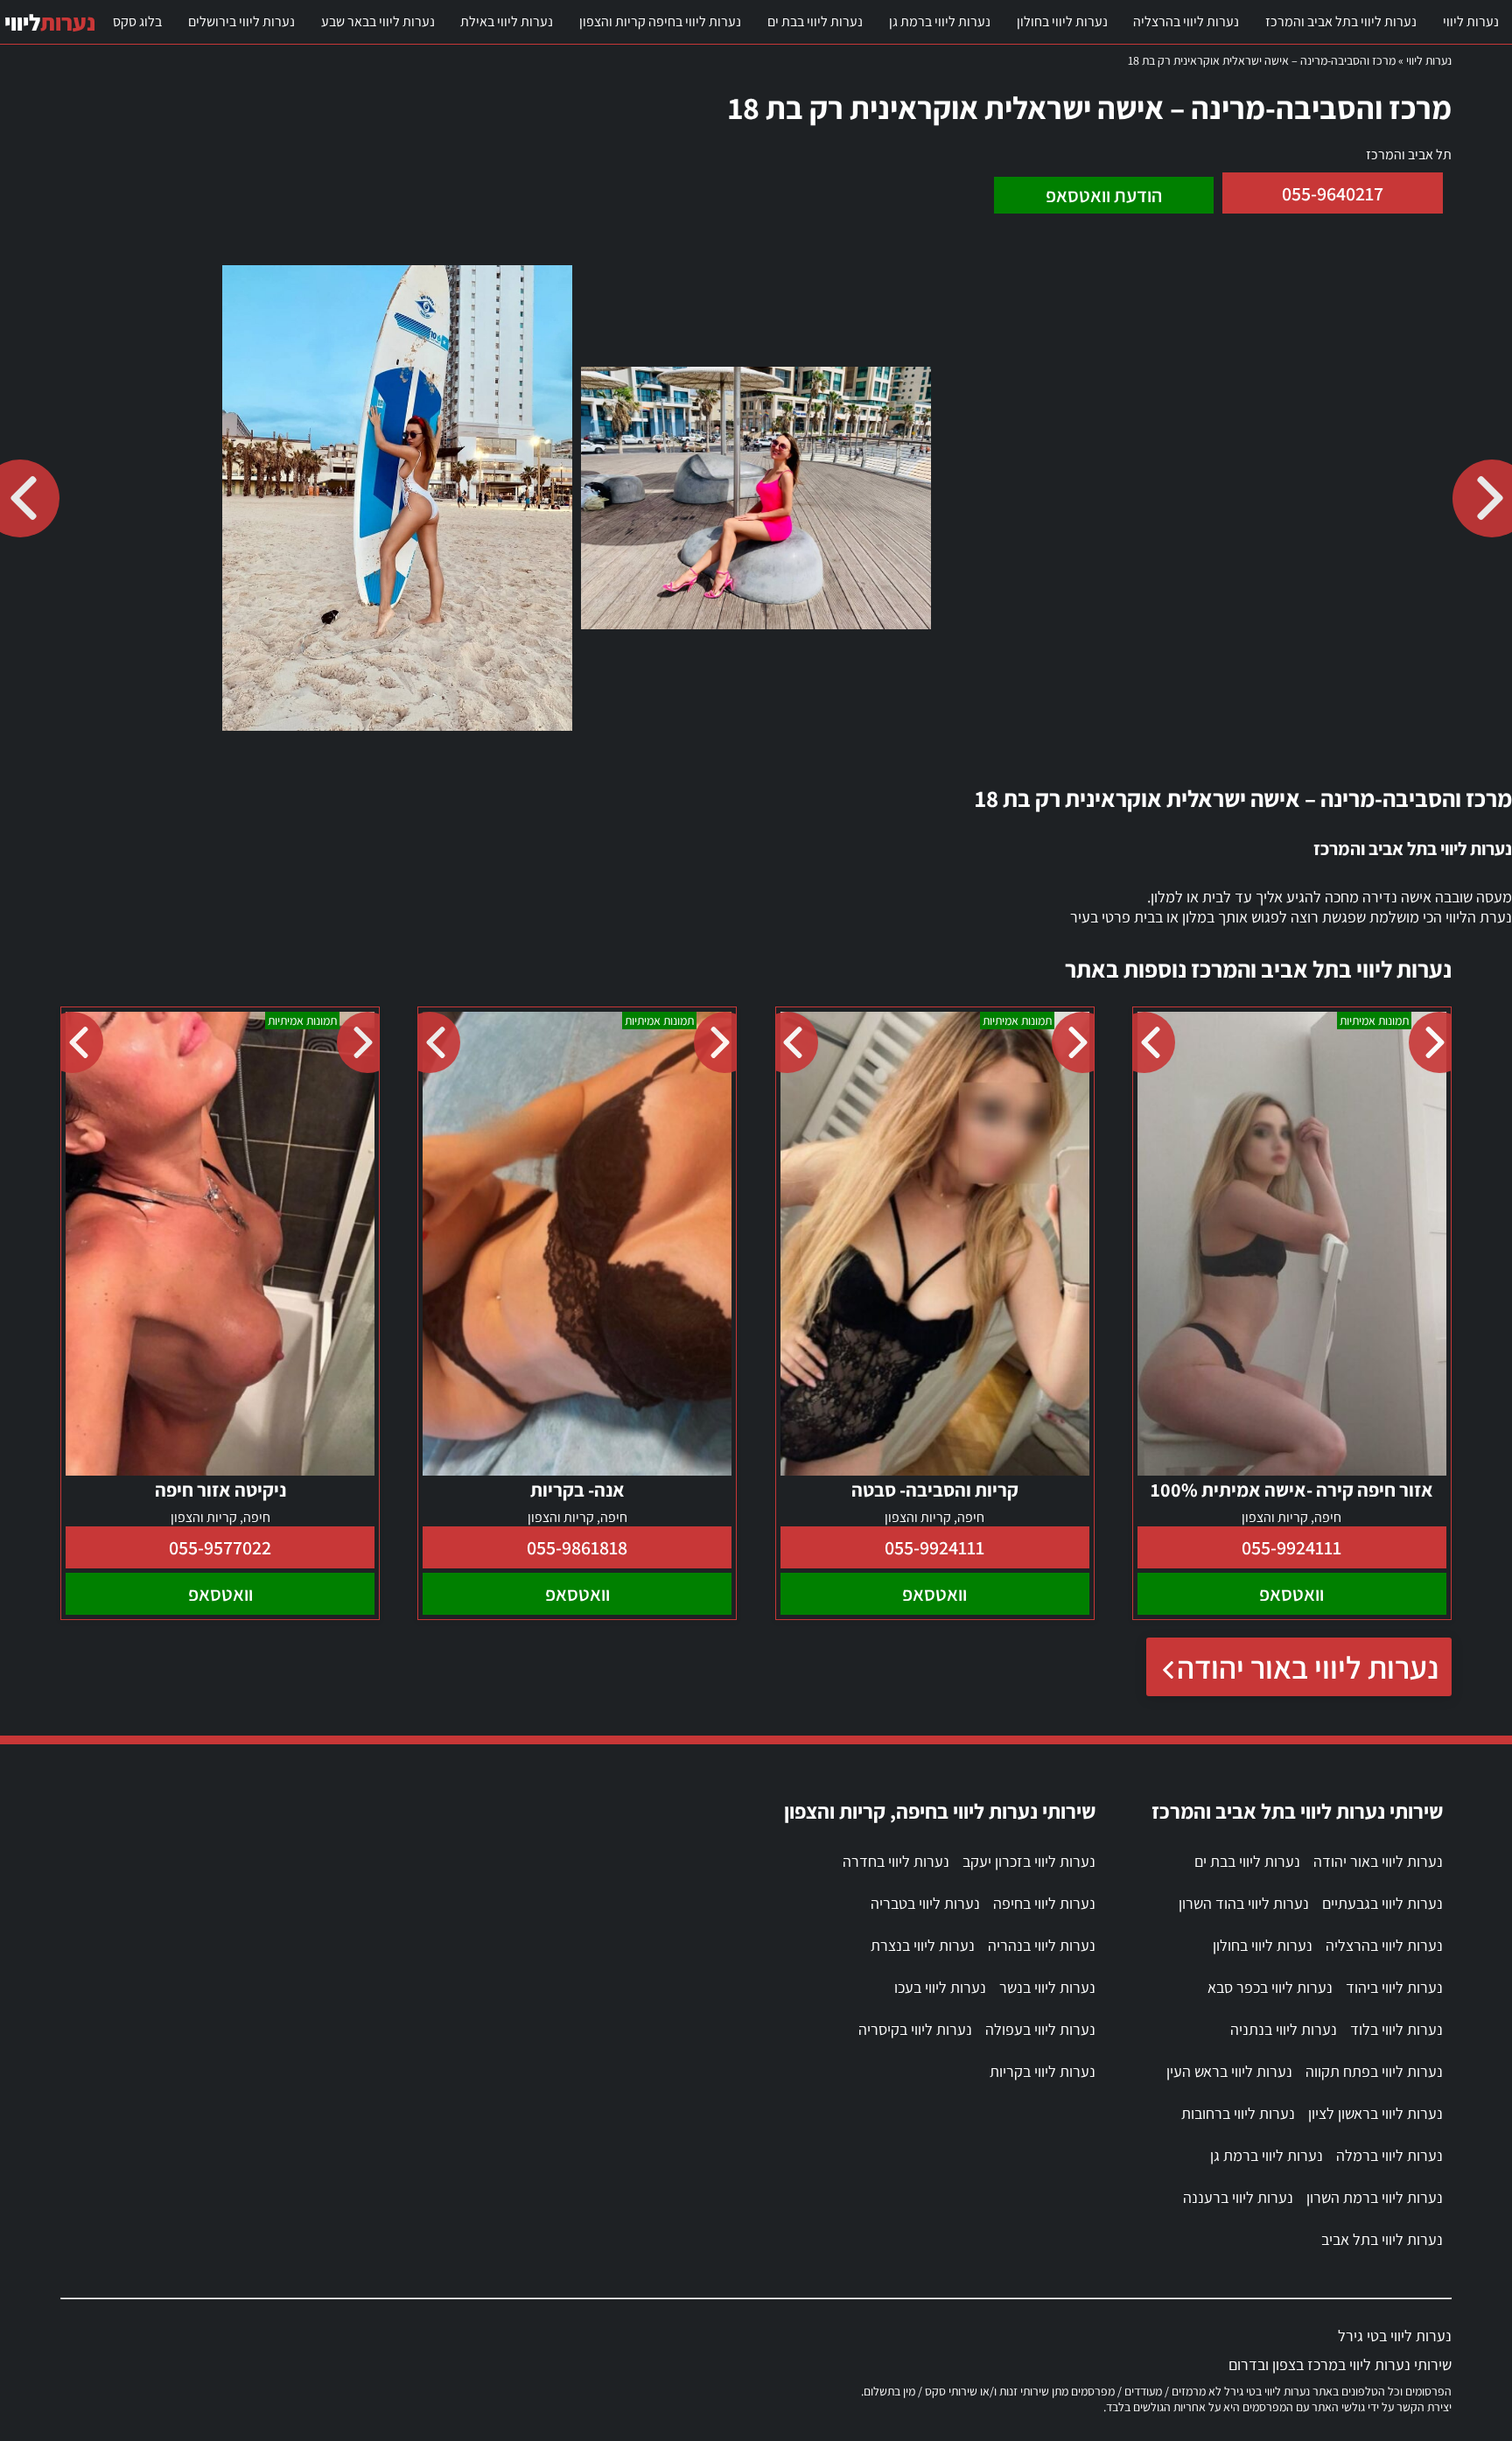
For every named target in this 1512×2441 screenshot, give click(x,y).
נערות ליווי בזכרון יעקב (1029, 1861)
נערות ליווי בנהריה (1042, 1945)
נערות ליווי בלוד (1396, 2029)
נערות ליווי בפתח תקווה (1374, 2071)
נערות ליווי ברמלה (1389, 2155)
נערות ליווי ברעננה (1238, 2197)
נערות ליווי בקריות (1043, 2071)
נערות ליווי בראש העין (1229, 2071)
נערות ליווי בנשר (1047, 1987)
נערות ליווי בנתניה (1284, 2029)
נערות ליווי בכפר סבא (1270, 1987)
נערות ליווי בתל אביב (1382, 2239)
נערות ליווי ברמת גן (940, 21)
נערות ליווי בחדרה (896, 1861)
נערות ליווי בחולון (1062, 21)
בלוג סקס (137, 21)
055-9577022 (220, 1547)
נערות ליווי (1471, 21)
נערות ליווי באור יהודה (1308, 1667)
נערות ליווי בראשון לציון (1375, 2113)
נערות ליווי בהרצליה (1186, 21)
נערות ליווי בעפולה (1040, 2029)
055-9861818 (577, 1547)
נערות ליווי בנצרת (923, 1945)
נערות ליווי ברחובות (1238, 2113)
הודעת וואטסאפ (1104, 195)
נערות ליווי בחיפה (1044, 1903)
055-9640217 (1333, 193)
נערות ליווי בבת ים (815, 21)
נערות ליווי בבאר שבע (378, 21)
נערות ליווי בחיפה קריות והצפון (660, 21)
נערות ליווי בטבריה (925, 1903)
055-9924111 (1291, 1547)
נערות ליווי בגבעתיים (1382, 1903)
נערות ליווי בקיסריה (915, 2029)
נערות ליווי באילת (507, 21)
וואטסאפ (1291, 1594)
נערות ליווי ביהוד (1394, 1987)
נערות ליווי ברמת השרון (1375, 2197)
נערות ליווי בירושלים (241, 21)
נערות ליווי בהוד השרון (1244, 1903)
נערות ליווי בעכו (940, 1987)
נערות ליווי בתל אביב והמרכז (1341, 21)
